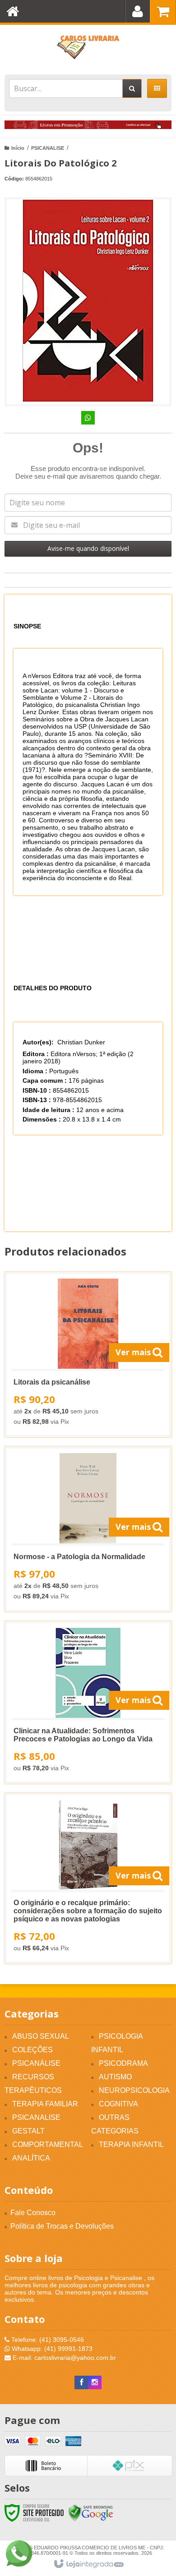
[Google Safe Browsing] (91, 2512)
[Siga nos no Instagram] (95, 2382)
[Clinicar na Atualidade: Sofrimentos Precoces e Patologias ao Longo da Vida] (88, 1702)
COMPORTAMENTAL (48, 2144)
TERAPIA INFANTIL (131, 2144)
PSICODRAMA (123, 2063)
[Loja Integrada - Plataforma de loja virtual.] (88, 2564)
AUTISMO (115, 2077)
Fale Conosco (33, 2213)
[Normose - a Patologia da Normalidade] (88, 1529)
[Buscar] (132, 88)
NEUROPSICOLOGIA (134, 2090)
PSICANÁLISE (36, 2063)
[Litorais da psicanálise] (88, 1355)
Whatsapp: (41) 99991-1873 (51, 2349)
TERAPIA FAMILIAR (45, 2104)
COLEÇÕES (32, 2050)
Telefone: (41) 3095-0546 (47, 2340)
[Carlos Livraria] (88, 47)
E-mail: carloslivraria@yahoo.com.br (63, 2358)
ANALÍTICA (31, 2158)
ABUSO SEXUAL (41, 2036)
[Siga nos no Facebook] (81, 2382)
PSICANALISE (48, 148)
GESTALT (28, 2131)
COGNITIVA (118, 2104)
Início (18, 148)
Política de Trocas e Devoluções (62, 2226)
